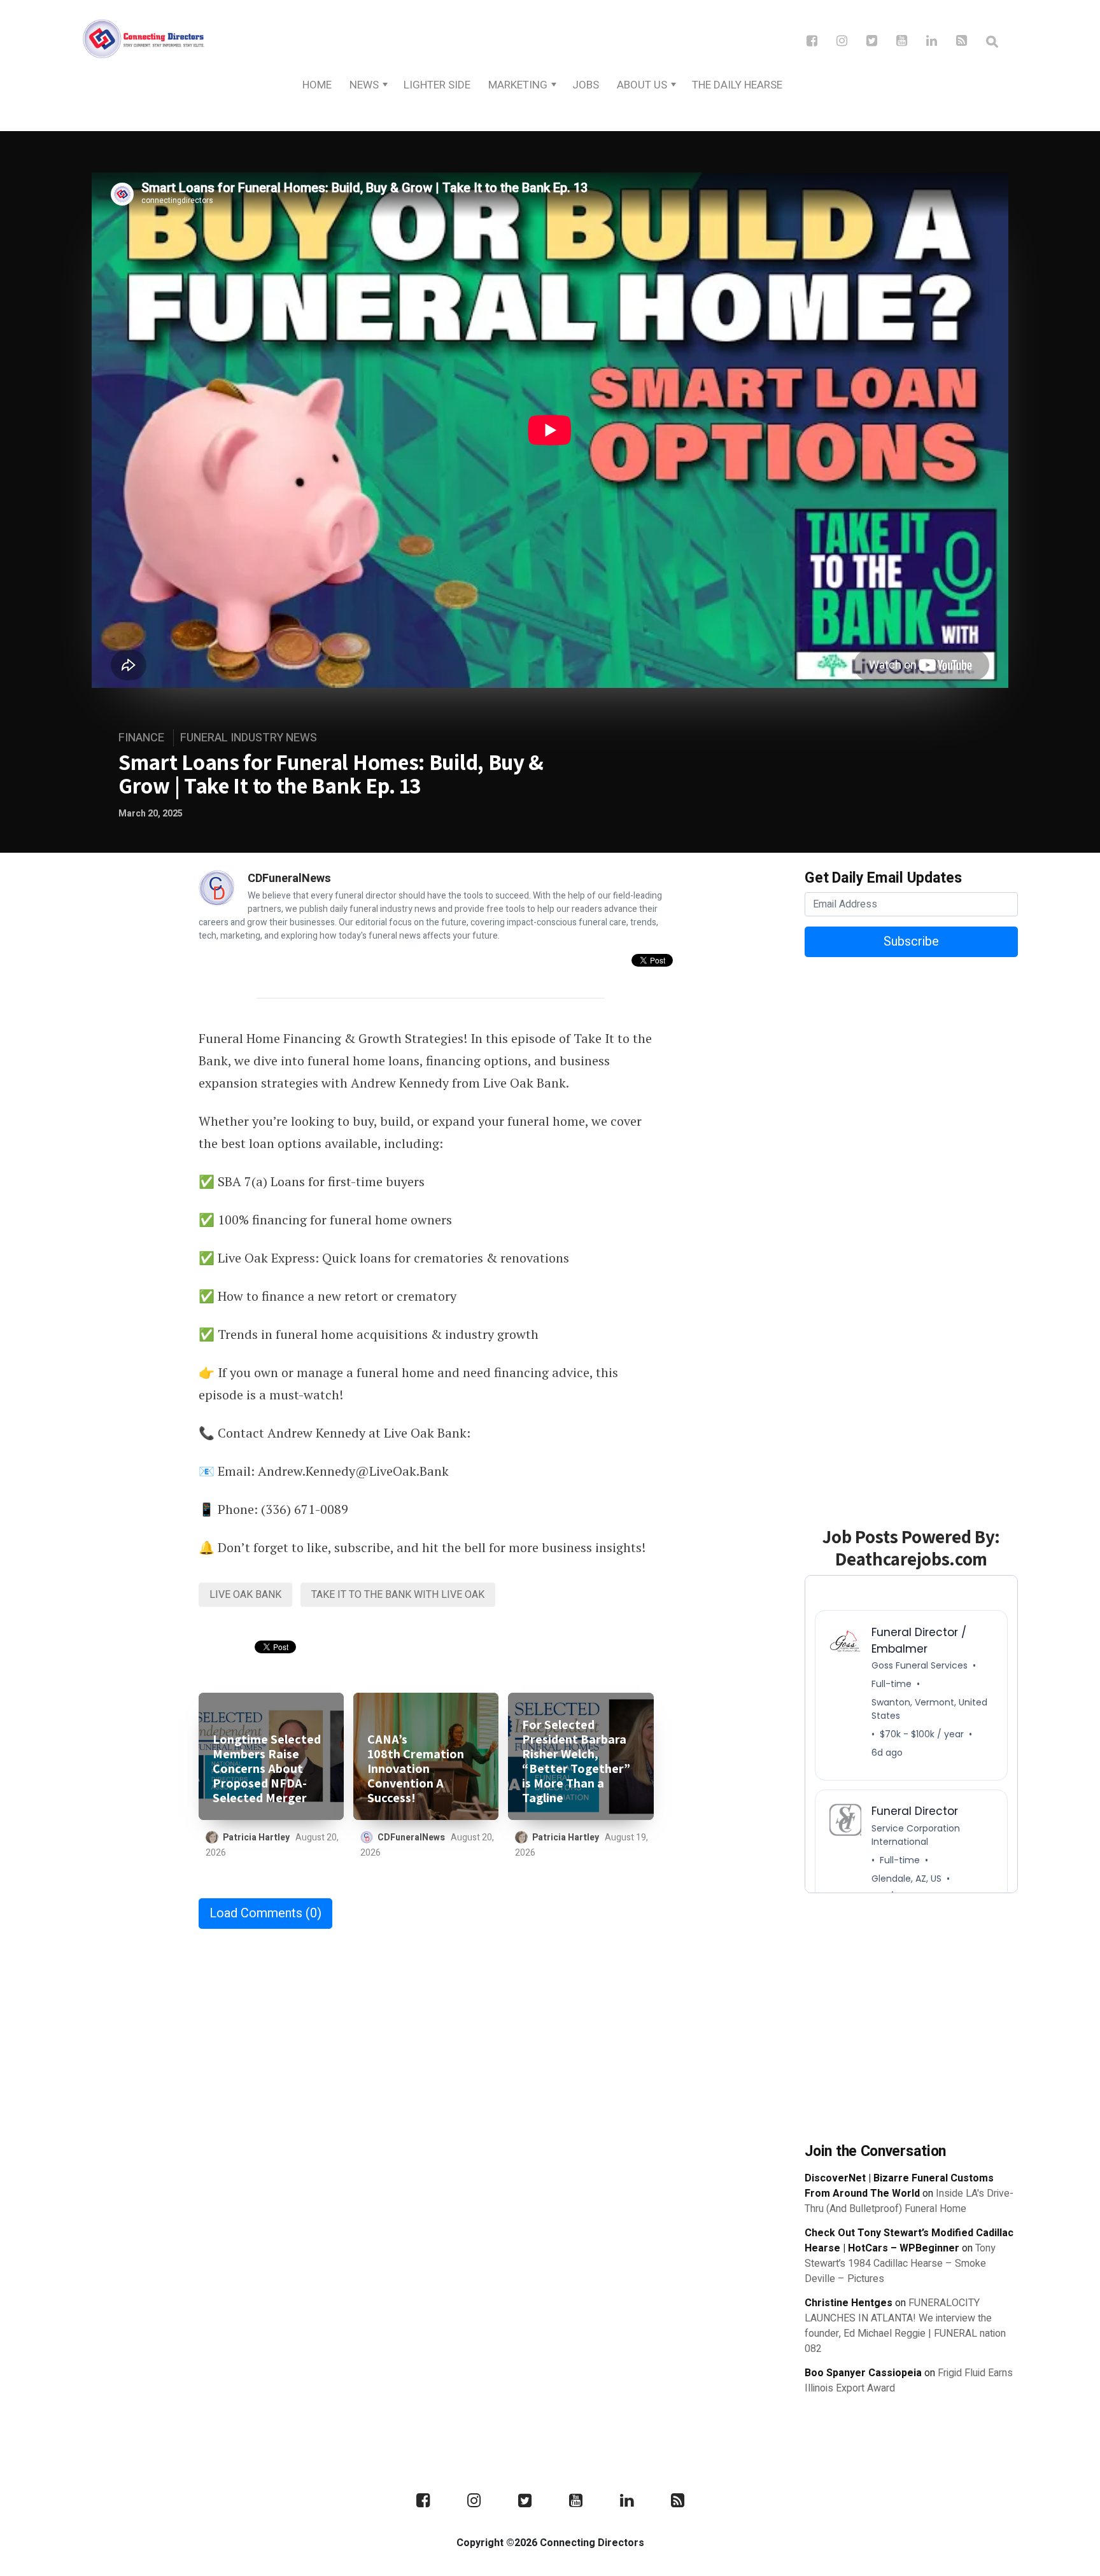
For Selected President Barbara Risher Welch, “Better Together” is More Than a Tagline (576, 1761)
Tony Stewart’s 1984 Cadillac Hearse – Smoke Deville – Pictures (900, 2264)
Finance (141, 738)
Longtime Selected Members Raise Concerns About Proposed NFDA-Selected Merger (267, 1769)
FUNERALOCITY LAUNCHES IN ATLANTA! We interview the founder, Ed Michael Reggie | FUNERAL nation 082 (905, 2326)
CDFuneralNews (289, 878)
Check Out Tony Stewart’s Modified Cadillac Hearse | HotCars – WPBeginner (909, 2241)
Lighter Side (437, 85)
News (364, 85)
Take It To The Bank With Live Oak (398, 1595)
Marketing (518, 85)
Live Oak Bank (245, 1595)
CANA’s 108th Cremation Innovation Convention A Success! (416, 1769)
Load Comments (265, 1913)
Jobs (586, 85)
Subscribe (911, 941)
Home (317, 85)
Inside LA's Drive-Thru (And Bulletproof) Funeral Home (909, 2201)
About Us (642, 85)
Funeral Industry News (249, 738)
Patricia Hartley (256, 1837)
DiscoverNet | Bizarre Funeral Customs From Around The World (899, 2186)
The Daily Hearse (737, 85)
